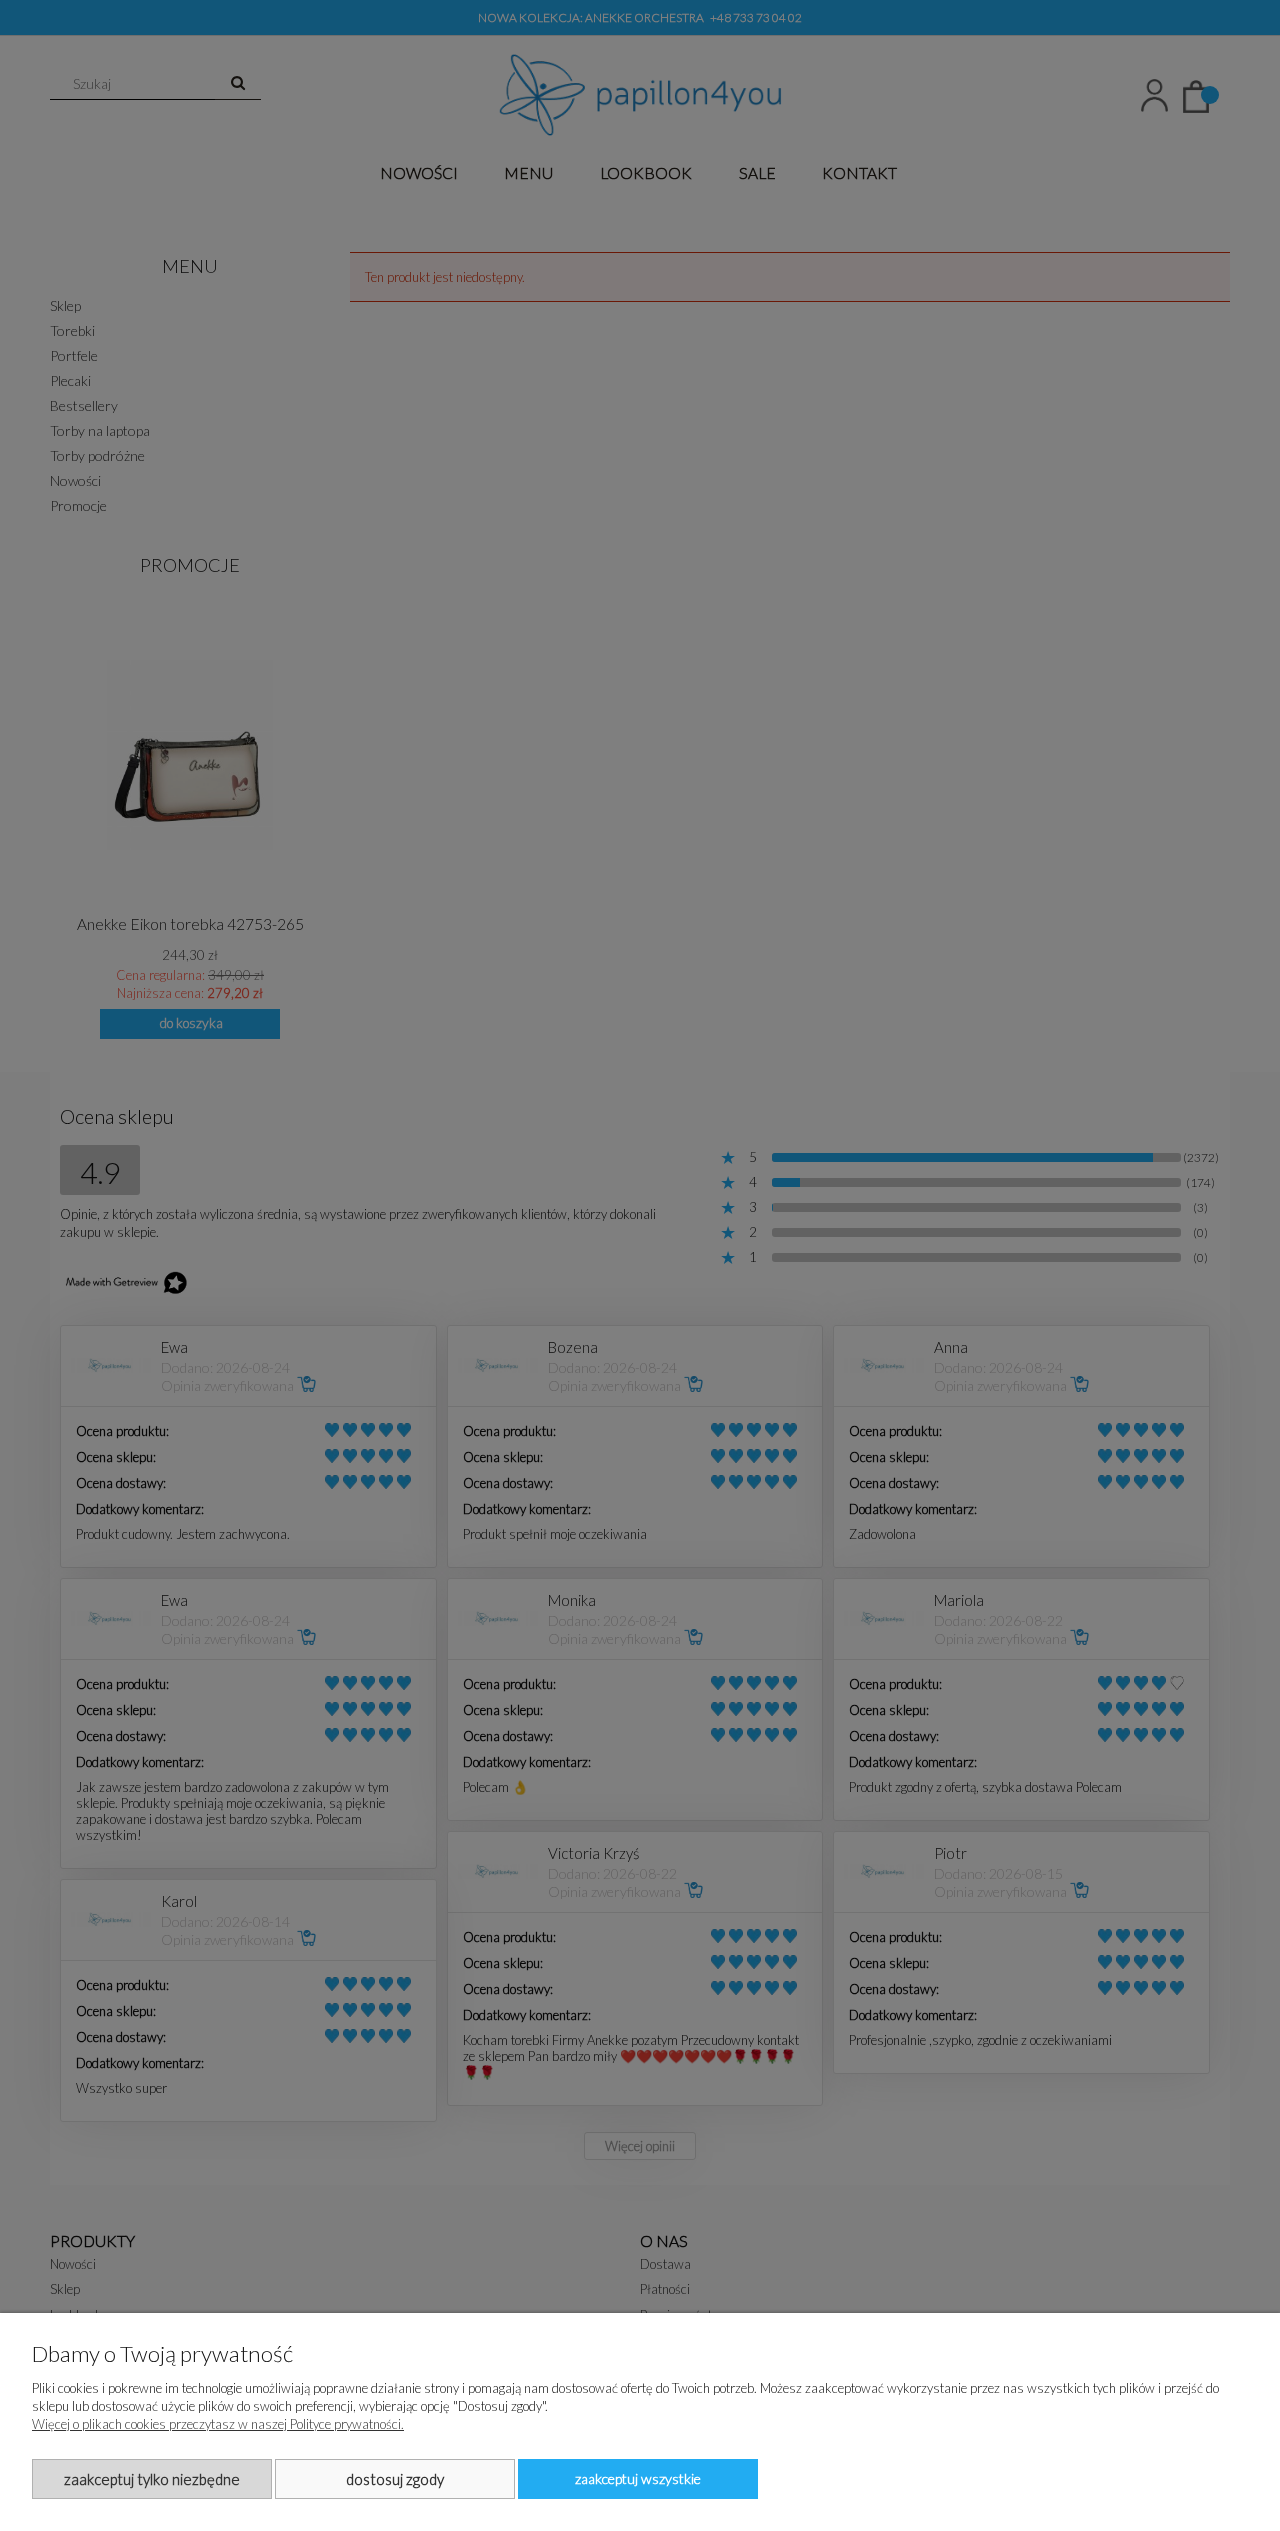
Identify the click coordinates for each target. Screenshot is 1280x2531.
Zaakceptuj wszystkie (638, 2478)
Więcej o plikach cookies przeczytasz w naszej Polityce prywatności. (218, 2424)
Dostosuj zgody (395, 2479)
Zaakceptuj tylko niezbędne (152, 2479)
